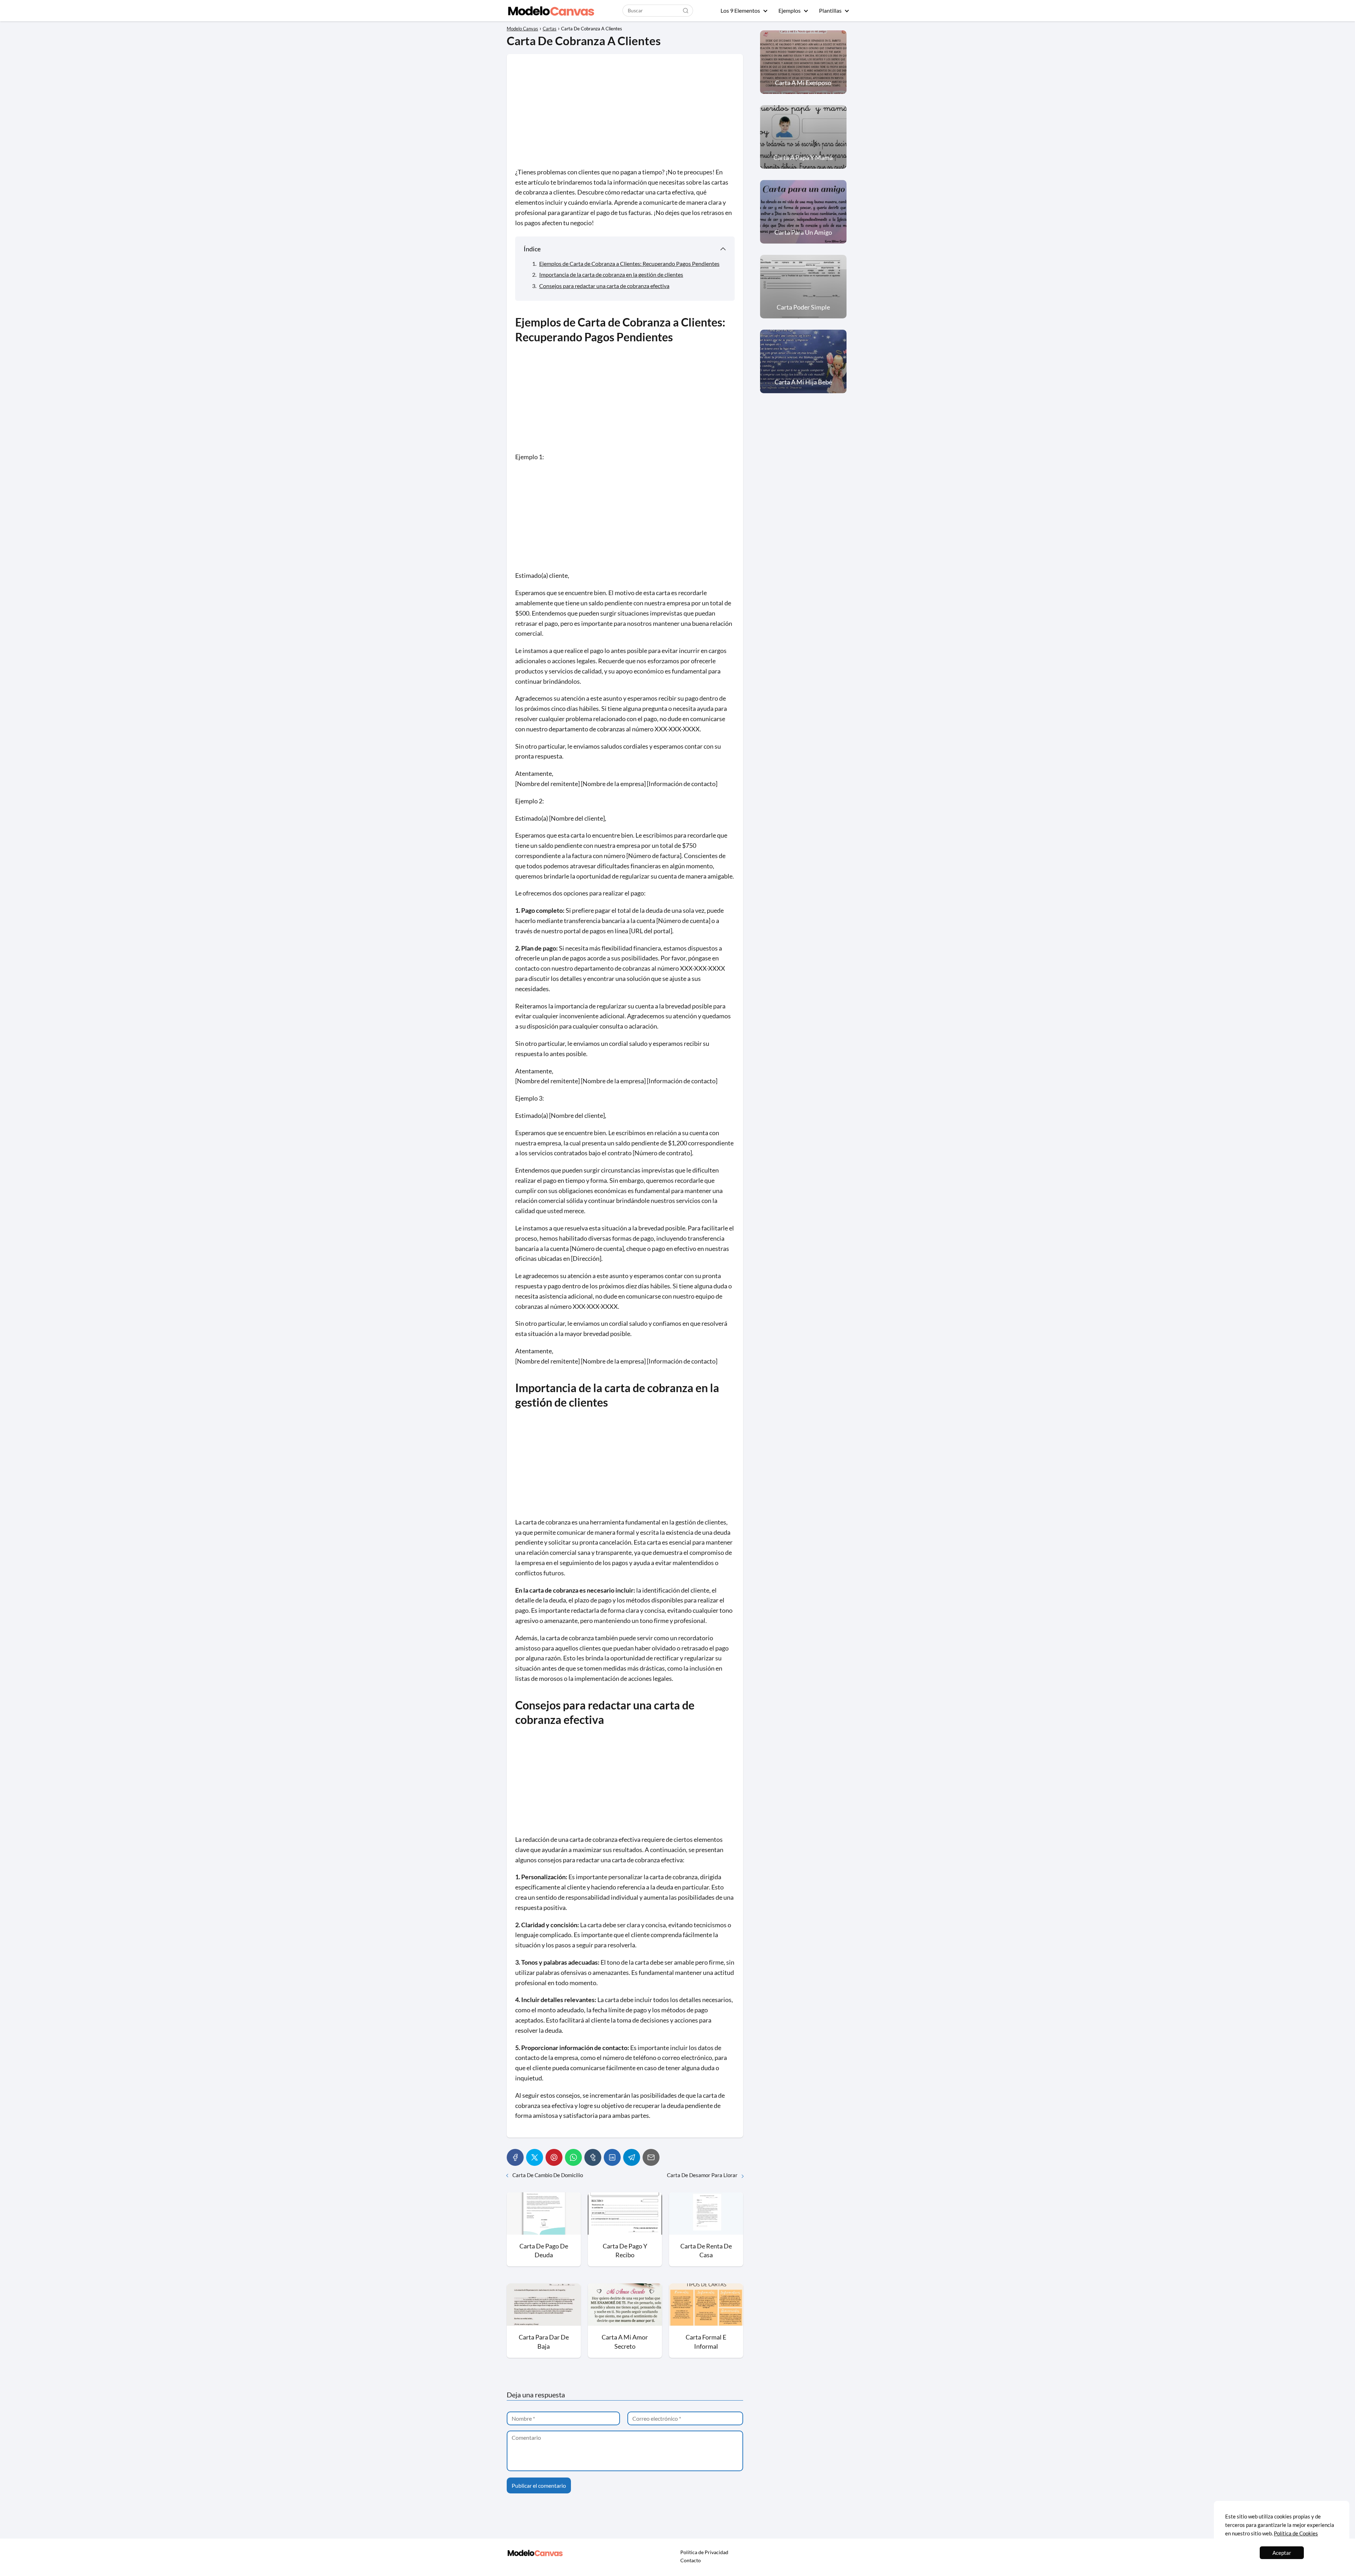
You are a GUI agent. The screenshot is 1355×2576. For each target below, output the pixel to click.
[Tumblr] (593, 2157)
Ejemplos (790, 10)
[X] (535, 2157)
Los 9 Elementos (740, 10)
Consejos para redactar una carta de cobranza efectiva (604, 286)
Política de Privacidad (704, 2552)
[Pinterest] (554, 2157)
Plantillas (830, 10)
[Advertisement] (625, 115)
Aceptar (1282, 2553)
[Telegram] (632, 2157)
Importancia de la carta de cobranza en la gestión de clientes (611, 274)
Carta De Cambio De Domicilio (548, 2175)
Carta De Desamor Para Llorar (702, 2175)
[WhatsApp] (573, 2157)
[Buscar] (686, 10)
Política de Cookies (1296, 2533)
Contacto (691, 2560)
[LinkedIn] (612, 2157)
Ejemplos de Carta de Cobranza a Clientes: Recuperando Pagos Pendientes (629, 263)
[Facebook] (515, 2157)
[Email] (651, 2157)
